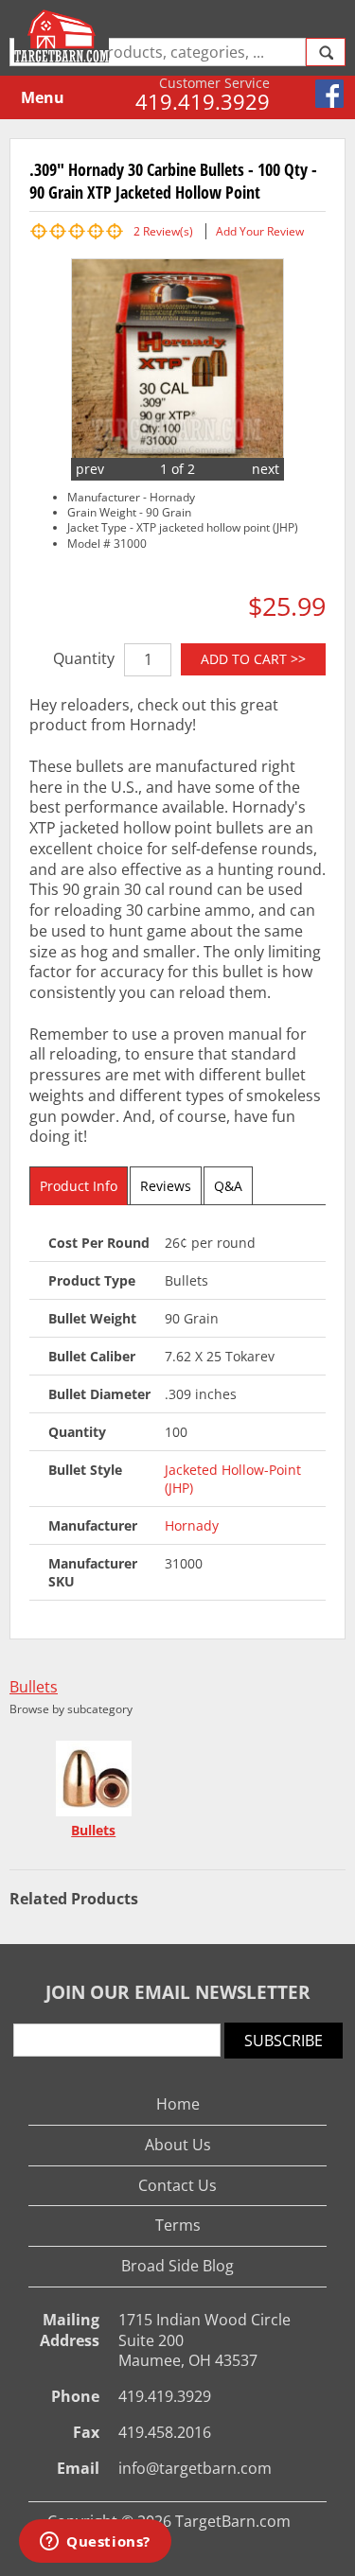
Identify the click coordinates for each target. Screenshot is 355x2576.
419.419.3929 (203, 101)
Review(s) (163, 231)
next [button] (266, 469)
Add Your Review (260, 231)
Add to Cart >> (253, 659)
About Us (178, 2145)
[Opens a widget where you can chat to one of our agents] (95, 2543)
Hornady (192, 1525)
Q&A (228, 1186)
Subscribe (284, 2041)
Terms (178, 2225)
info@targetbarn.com (195, 2468)
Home (178, 2104)
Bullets (34, 1687)
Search (326, 52)
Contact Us (177, 2185)
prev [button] (90, 469)
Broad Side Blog (177, 2266)
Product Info (79, 1186)
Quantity (84, 658)
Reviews (166, 1186)
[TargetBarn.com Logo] (64, 36)
